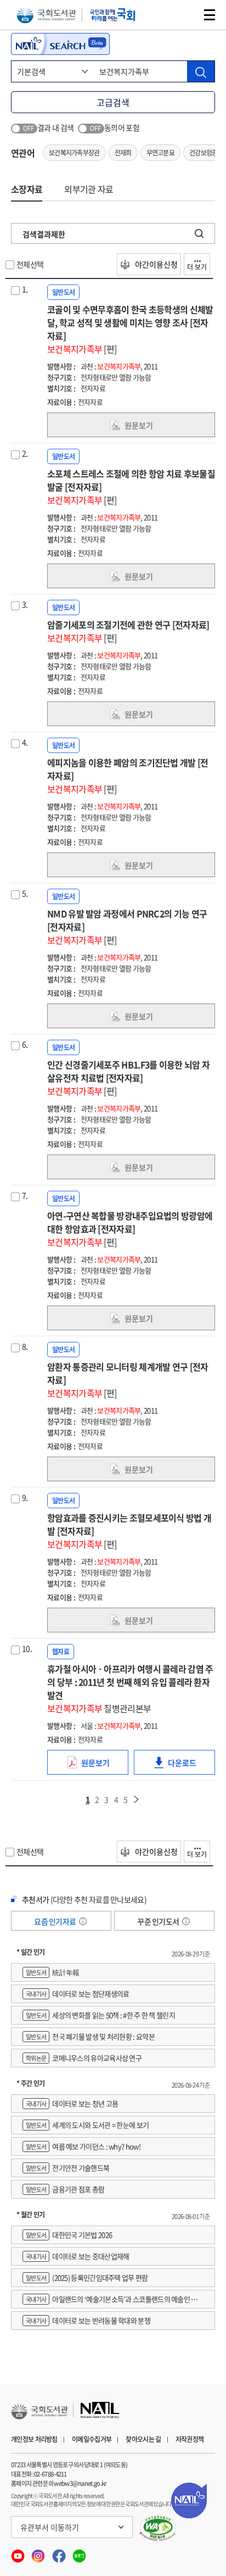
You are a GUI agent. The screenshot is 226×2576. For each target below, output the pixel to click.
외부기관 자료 (89, 189)
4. (25, 742)
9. (25, 1497)
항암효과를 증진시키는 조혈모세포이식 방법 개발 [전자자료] (129, 1531)
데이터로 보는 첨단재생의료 (77, 1994)
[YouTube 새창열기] (18, 2553)
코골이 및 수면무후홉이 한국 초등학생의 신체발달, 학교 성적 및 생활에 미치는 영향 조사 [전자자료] (130, 329)
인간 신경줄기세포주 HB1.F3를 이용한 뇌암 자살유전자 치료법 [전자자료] (128, 1078)
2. (25, 453)
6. (25, 1044)
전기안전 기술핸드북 (67, 2168)
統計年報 (52, 1972)
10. (27, 1648)
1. (25, 289)
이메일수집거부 (92, 2439)
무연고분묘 (161, 153)
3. (25, 604)
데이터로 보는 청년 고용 (72, 2103)
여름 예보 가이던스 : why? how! (83, 2146)
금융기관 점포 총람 (65, 2189)
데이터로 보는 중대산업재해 (77, 2256)
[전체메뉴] (210, 15)
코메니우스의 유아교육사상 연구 (84, 2058)
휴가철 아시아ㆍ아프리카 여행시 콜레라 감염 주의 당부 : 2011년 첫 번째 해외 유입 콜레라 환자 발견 (130, 1688)
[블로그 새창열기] (79, 2553)
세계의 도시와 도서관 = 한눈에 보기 (87, 2125)
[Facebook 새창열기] (60, 2553)
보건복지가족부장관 (74, 153)
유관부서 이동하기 (50, 2527)
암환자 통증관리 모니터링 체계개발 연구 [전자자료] (128, 1380)
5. (25, 893)
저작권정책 (190, 2439)
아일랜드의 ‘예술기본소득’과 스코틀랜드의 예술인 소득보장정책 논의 (113, 2301)
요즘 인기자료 (55, 1921)
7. (25, 1195)
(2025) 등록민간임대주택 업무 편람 (87, 2277)
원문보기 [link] (139, 425)
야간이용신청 (156, 264)
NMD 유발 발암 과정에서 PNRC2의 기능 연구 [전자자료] (127, 927)
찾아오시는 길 (143, 2439)
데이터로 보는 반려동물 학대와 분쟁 (88, 2320)
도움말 (83, 1921)
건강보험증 (204, 153)
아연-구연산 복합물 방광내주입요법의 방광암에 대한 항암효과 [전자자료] (130, 1229)
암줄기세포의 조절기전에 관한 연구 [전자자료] (128, 631)
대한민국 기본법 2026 (69, 2235)
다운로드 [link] (191, 1766)
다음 (137, 1799)
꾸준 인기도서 (159, 1921)
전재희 (123, 153)
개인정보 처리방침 (34, 2439)
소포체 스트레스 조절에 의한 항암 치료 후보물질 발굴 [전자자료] (131, 487)
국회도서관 (46, 15)
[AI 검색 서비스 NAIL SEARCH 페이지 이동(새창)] (60, 44)
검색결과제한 (44, 234)
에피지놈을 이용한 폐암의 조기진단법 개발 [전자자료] (128, 776)
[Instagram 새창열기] (39, 2553)
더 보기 (197, 267)
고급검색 (113, 102)
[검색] (201, 71)
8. (25, 1346)
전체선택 (30, 264)
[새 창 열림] (158, 2528)
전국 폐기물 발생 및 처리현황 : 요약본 (90, 2036)
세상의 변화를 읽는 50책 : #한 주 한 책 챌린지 (100, 2015)
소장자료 (27, 189)
